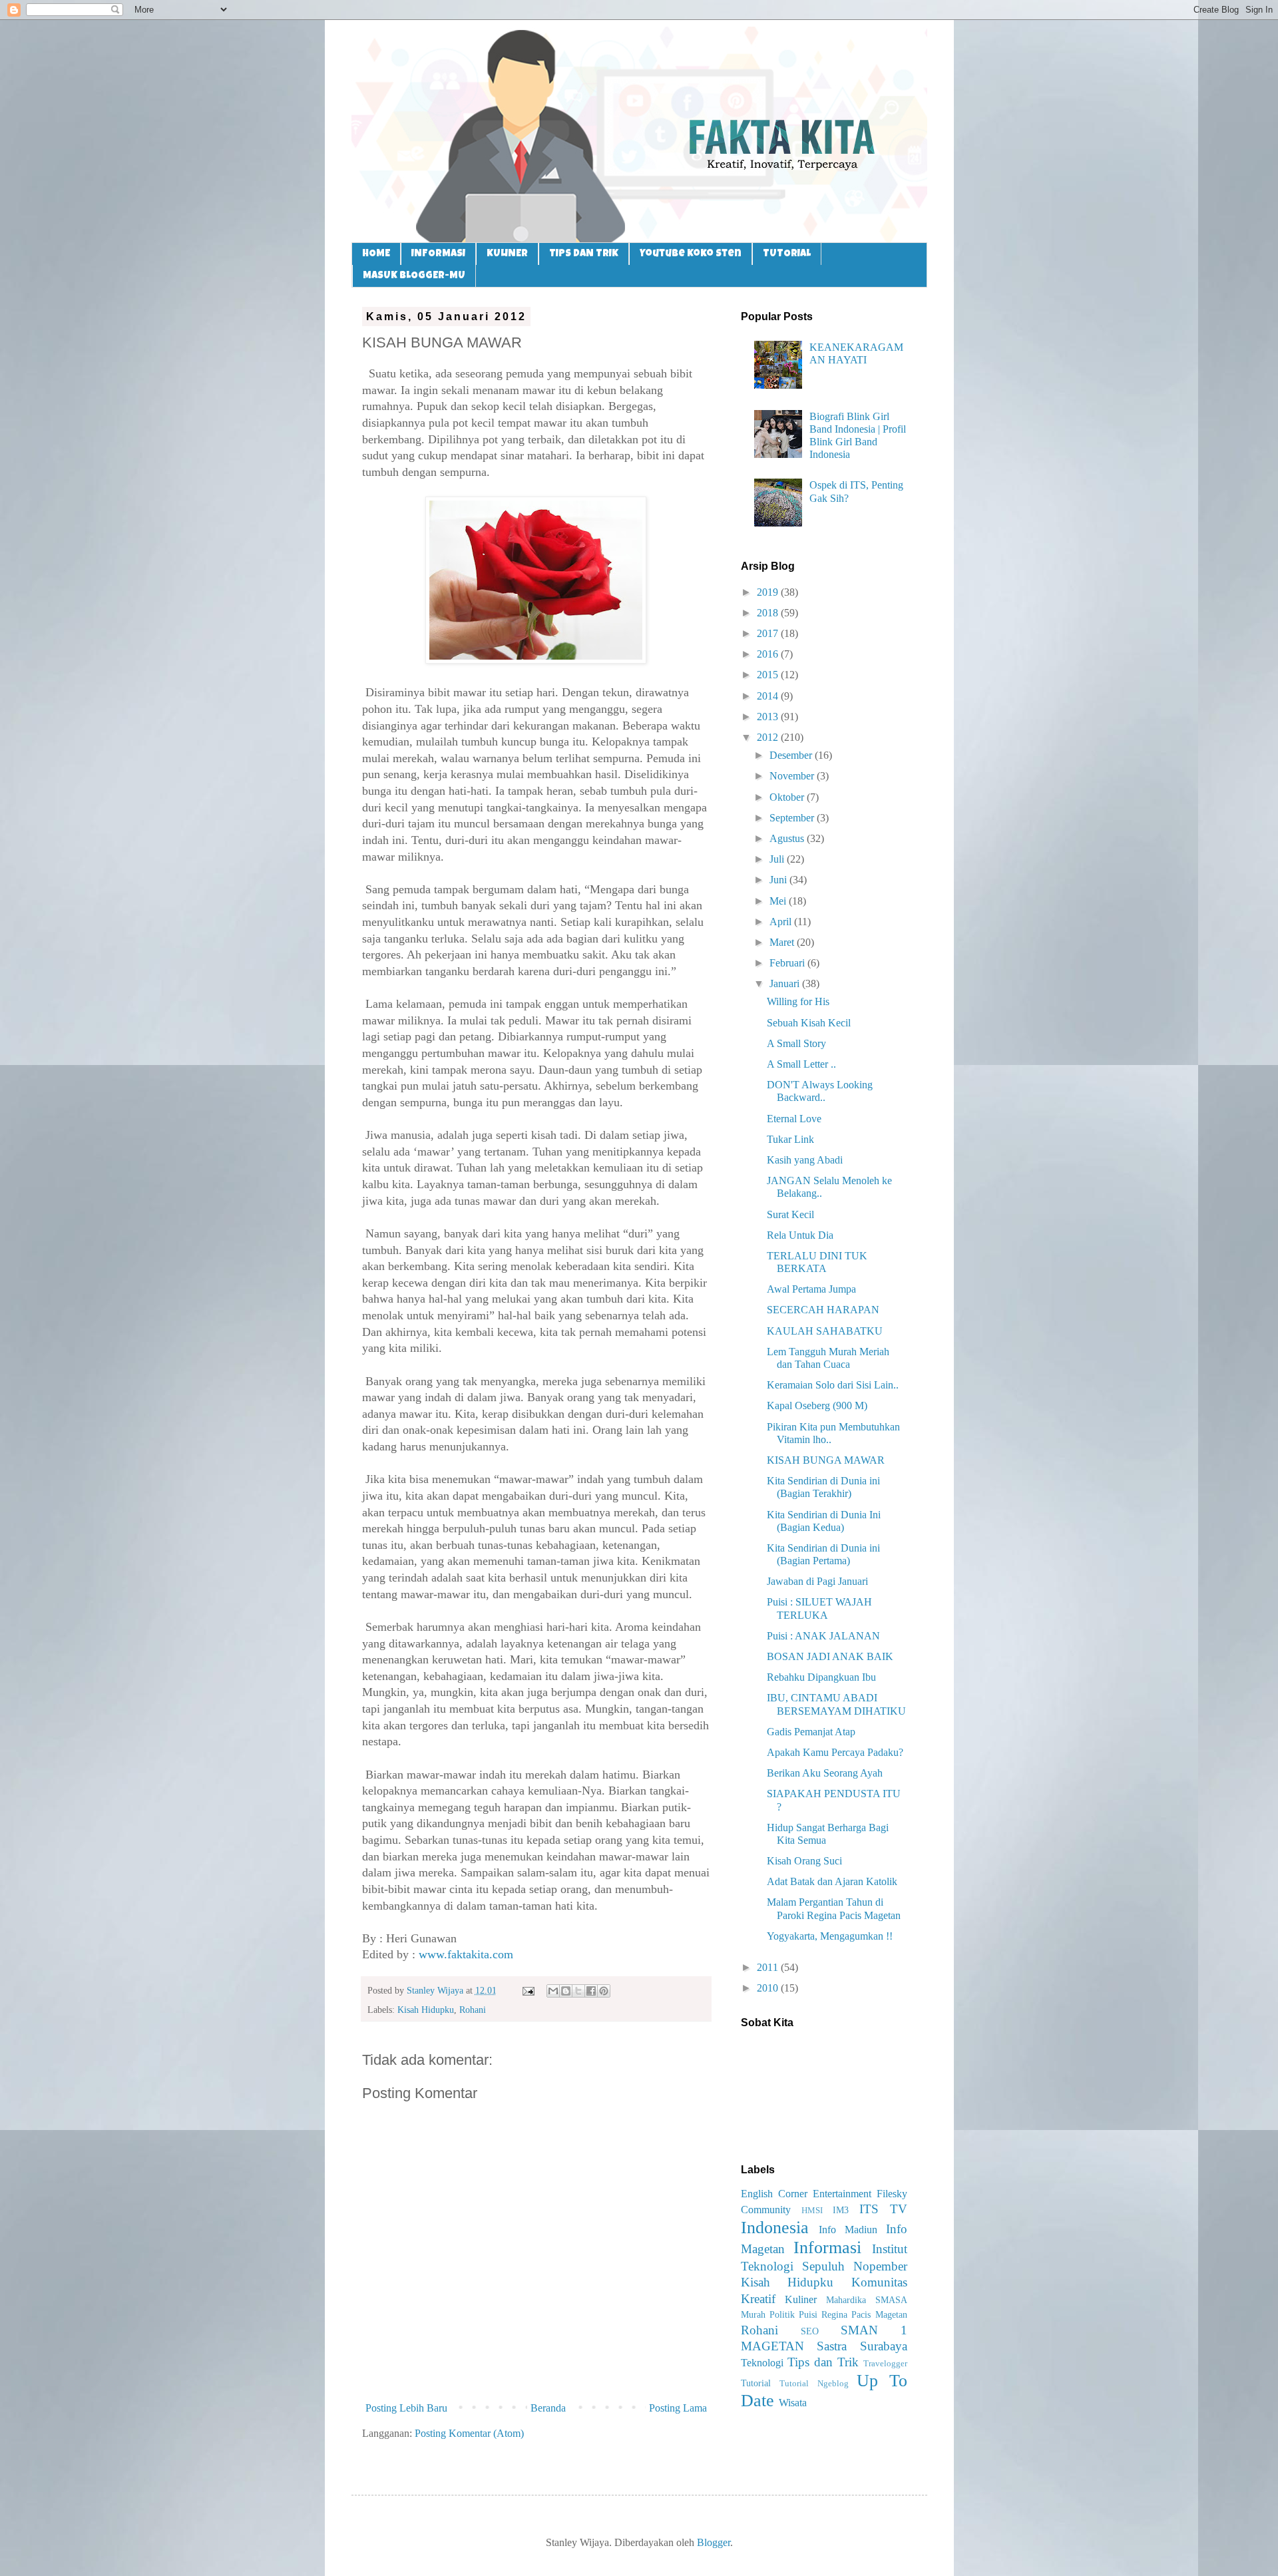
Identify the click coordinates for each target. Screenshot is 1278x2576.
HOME (376, 254)
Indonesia (775, 2228)
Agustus (788, 838)
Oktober (788, 797)
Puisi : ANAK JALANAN (823, 1636)
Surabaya (884, 2346)
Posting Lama (678, 2408)
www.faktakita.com (466, 1954)
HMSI (812, 2211)
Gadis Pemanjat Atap (811, 1732)
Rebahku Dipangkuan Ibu (821, 1677)
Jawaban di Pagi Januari (817, 1581)
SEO (810, 2331)
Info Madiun (848, 2230)
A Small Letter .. (801, 1064)
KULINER (507, 254)
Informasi (827, 2248)
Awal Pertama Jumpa (811, 1289)
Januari (786, 983)
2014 (769, 696)
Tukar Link (790, 1139)
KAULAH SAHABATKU (825, 1331)
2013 (769, 717)
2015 (769, 675)
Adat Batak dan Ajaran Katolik (832, 1881)
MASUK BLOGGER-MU (414, 276)
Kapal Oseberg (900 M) (817, 1405)
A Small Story (796, 1043)
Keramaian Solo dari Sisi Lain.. (833, 1385)
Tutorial (756, 2383)
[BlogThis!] (566, 1991)
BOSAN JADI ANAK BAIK (830, 1656)
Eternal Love (794, 1119)
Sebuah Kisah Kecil (809, 1023)
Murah (753, 2314)
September (793, 818)
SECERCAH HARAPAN (823, 1310)
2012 (769, 737)
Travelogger (885, 2364)
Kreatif (758, 2299)
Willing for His (798, 1001)
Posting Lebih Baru (406, 2408)
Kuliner (801, 2299)
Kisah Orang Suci (804, 1861)
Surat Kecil (790, 1214)
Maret (783, 942)
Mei (779, 901)
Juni (779, 880)
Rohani (473, 2010)
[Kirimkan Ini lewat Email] (553, 1991)
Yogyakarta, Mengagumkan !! (830, 1936)
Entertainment (842, 2194)
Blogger (714, 2542)
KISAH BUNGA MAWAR (826, 1460)
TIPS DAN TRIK (584, 254)
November (793, 776)
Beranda (548, 2408)
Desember (792, 755)
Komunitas (879, 2282)
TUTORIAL (787, 254)
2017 (769, 633)
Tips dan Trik (823, 2362)
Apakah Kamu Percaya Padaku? (835, 1752)
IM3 (841, 2210)
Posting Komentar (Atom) (469, 2433)
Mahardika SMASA (867, 2300)
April (782, 922)
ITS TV (883, 2209)
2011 (769, 1967)
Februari (788, 963)
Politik (782, 2314)
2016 (769, 654)
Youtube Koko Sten (691, 254)
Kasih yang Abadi (805, 1160)
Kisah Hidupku (426, 2010)
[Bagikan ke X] (578, 1991)
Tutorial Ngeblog (814, 2384)
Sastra (832, 2346)
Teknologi (762, 2363)
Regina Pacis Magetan (864, 2314)
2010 (769, 1988)
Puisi (808, 2314)
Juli (778, 859)
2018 (769, 613)
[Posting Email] (528, 1990)
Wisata (793, 2403)
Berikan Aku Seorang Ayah (825, 1773)
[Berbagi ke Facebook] (591, 1991)
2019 (769, 592)
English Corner (774, 2194)
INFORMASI (438, 254)
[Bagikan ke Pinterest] (604, 1991)
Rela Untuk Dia (800, 1235)
